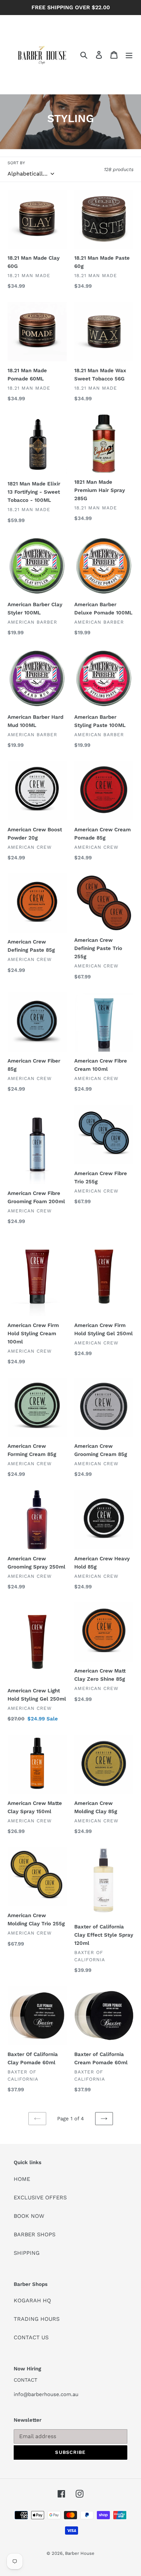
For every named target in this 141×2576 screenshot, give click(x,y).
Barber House (80, 2553)
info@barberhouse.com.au (46, 2394)
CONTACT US (31, 2337)
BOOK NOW (29, 2216)
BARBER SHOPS (35, 2234)
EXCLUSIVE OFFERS (40, 2197)
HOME (22, 2179)
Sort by (16, 163)
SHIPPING (27, 2253)
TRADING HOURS (37, 2319)
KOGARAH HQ (32, 2300)
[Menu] (129, 55)
